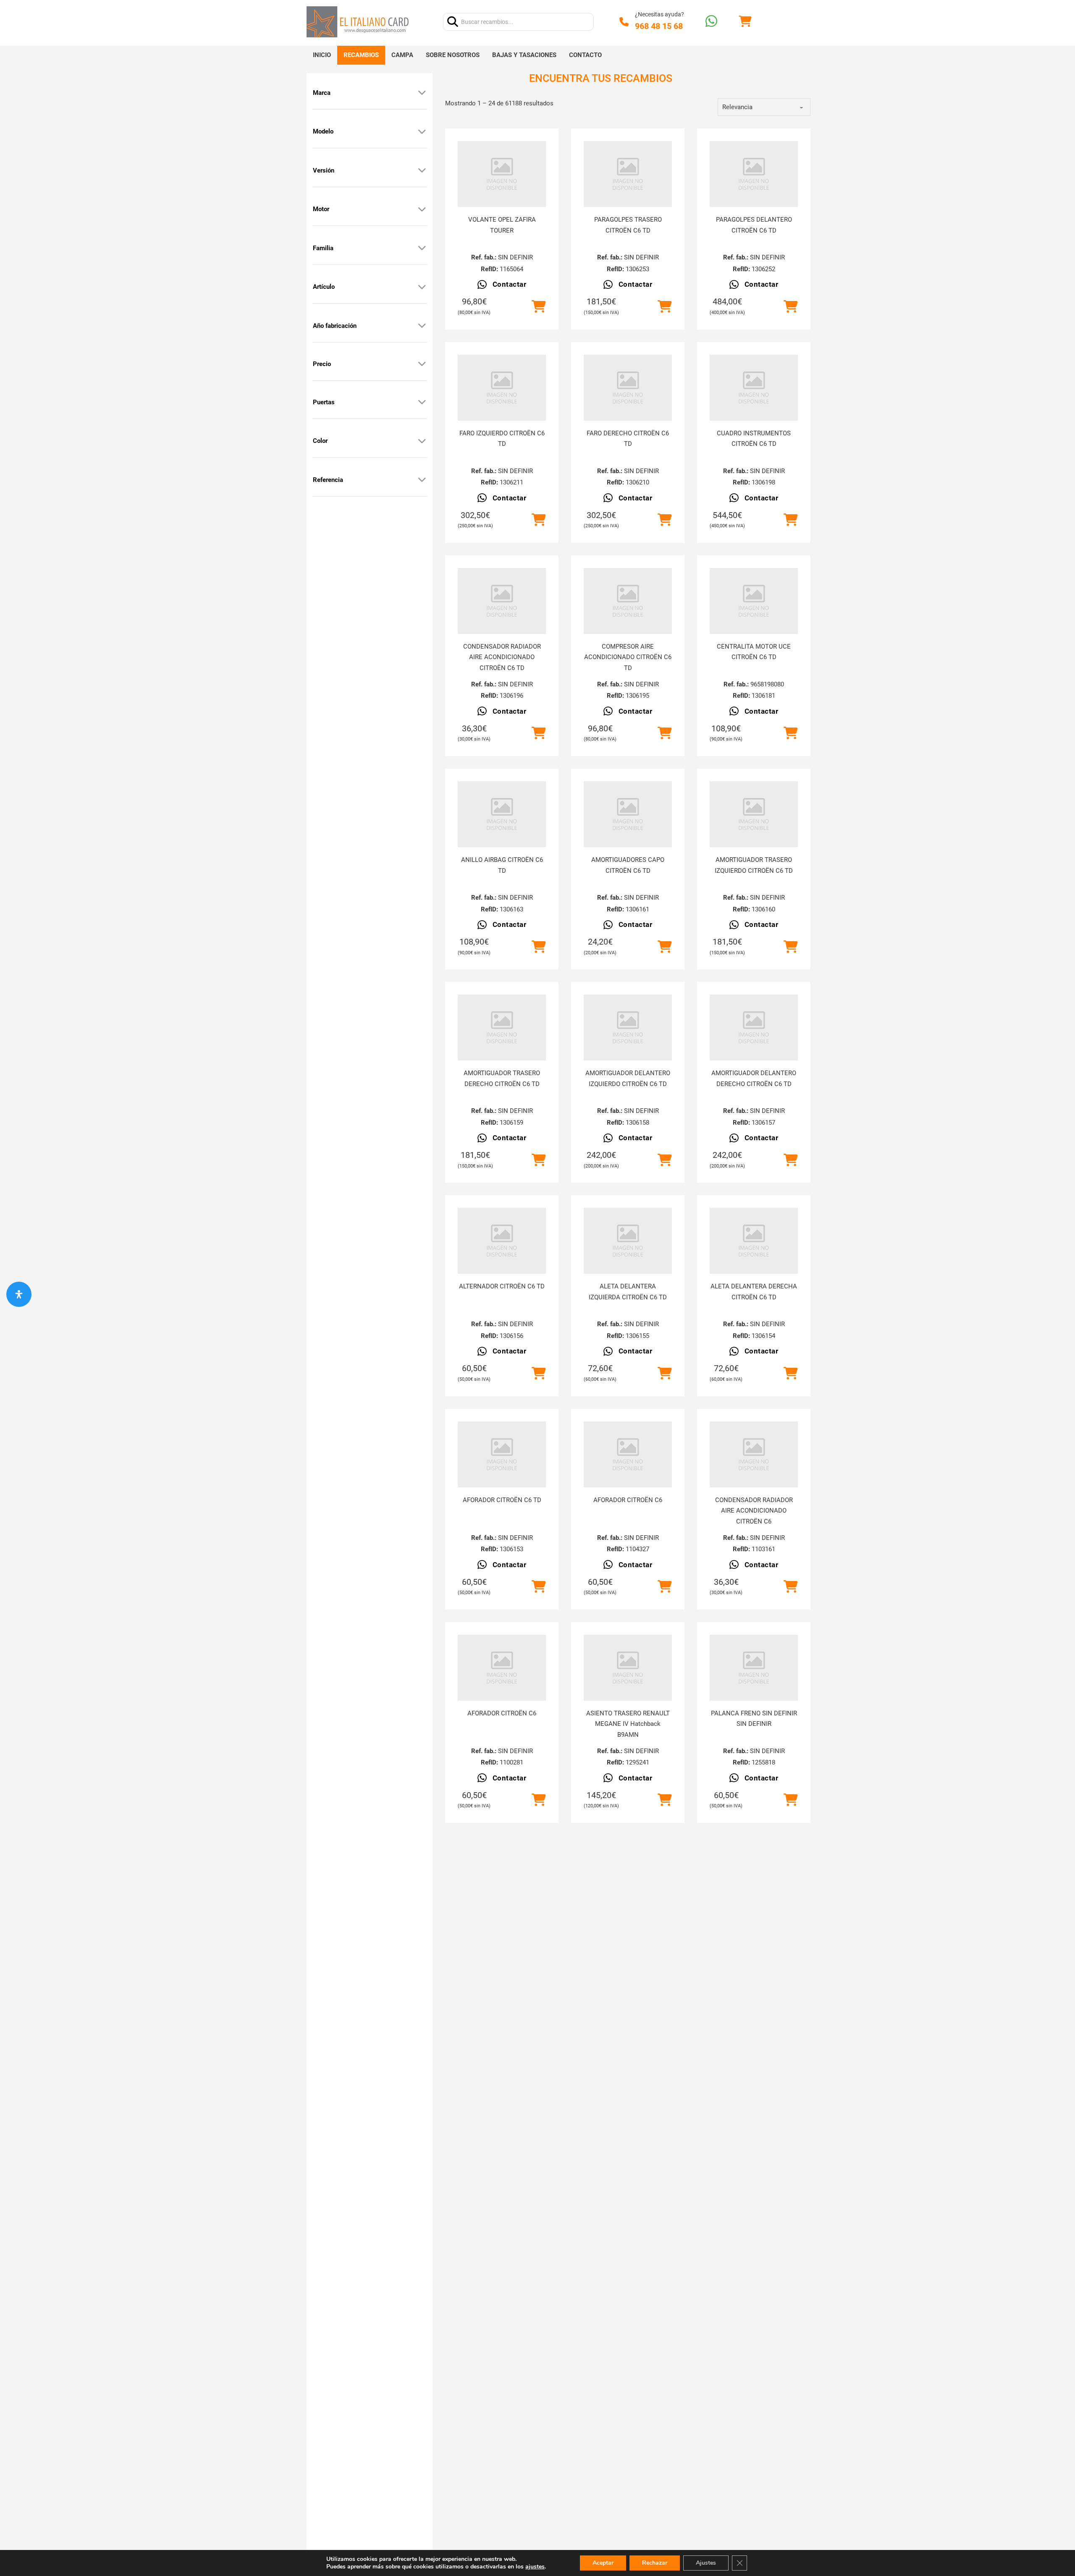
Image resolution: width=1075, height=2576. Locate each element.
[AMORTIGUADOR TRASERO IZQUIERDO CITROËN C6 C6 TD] (754, 814)
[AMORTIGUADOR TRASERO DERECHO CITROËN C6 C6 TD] (502, 1028)
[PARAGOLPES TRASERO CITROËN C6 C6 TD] (628, 174)
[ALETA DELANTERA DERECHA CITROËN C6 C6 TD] (754, 1241)
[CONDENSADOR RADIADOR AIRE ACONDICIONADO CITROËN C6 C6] (754, 1454)
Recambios (361, 55)
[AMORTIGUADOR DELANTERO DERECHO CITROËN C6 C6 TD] (754, 1028)
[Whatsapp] (711, 22)
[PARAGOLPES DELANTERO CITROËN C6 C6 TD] (754, 174)
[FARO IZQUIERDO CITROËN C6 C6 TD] (502, 388)
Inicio (322, 55)
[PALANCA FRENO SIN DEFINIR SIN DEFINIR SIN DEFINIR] (754, 1668)
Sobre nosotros (453, 55)
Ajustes (706, 2563)
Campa (402, 55)
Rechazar (655, 2563)
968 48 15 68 (659, 26)
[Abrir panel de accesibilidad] (19, 1294)
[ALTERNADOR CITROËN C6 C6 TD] (502, 1241)
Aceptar (603, 2563)
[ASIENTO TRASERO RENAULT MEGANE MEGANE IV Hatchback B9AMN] (628, 1668)
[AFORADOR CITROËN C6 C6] (628, 1454)
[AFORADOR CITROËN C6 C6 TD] (502, 1454)
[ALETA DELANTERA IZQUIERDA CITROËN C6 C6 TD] (628, 1241)
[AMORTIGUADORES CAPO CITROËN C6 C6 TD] (628, 814)
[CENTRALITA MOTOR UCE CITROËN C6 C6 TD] (754, 601)
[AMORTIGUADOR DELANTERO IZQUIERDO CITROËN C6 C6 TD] (628, 1028)
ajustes (535, 2567)
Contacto (585, 55)
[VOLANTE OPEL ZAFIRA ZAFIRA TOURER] (502, 174)
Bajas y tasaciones (524, 55)
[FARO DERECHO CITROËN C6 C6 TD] (628, 388)
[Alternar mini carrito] (745, 22)
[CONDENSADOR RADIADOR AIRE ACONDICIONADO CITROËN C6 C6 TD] (502, 601)
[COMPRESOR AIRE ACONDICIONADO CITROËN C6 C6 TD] (628, 601)
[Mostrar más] (422, 93)
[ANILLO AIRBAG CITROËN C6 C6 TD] (502, 814)
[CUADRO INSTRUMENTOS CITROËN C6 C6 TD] (754, 388)
